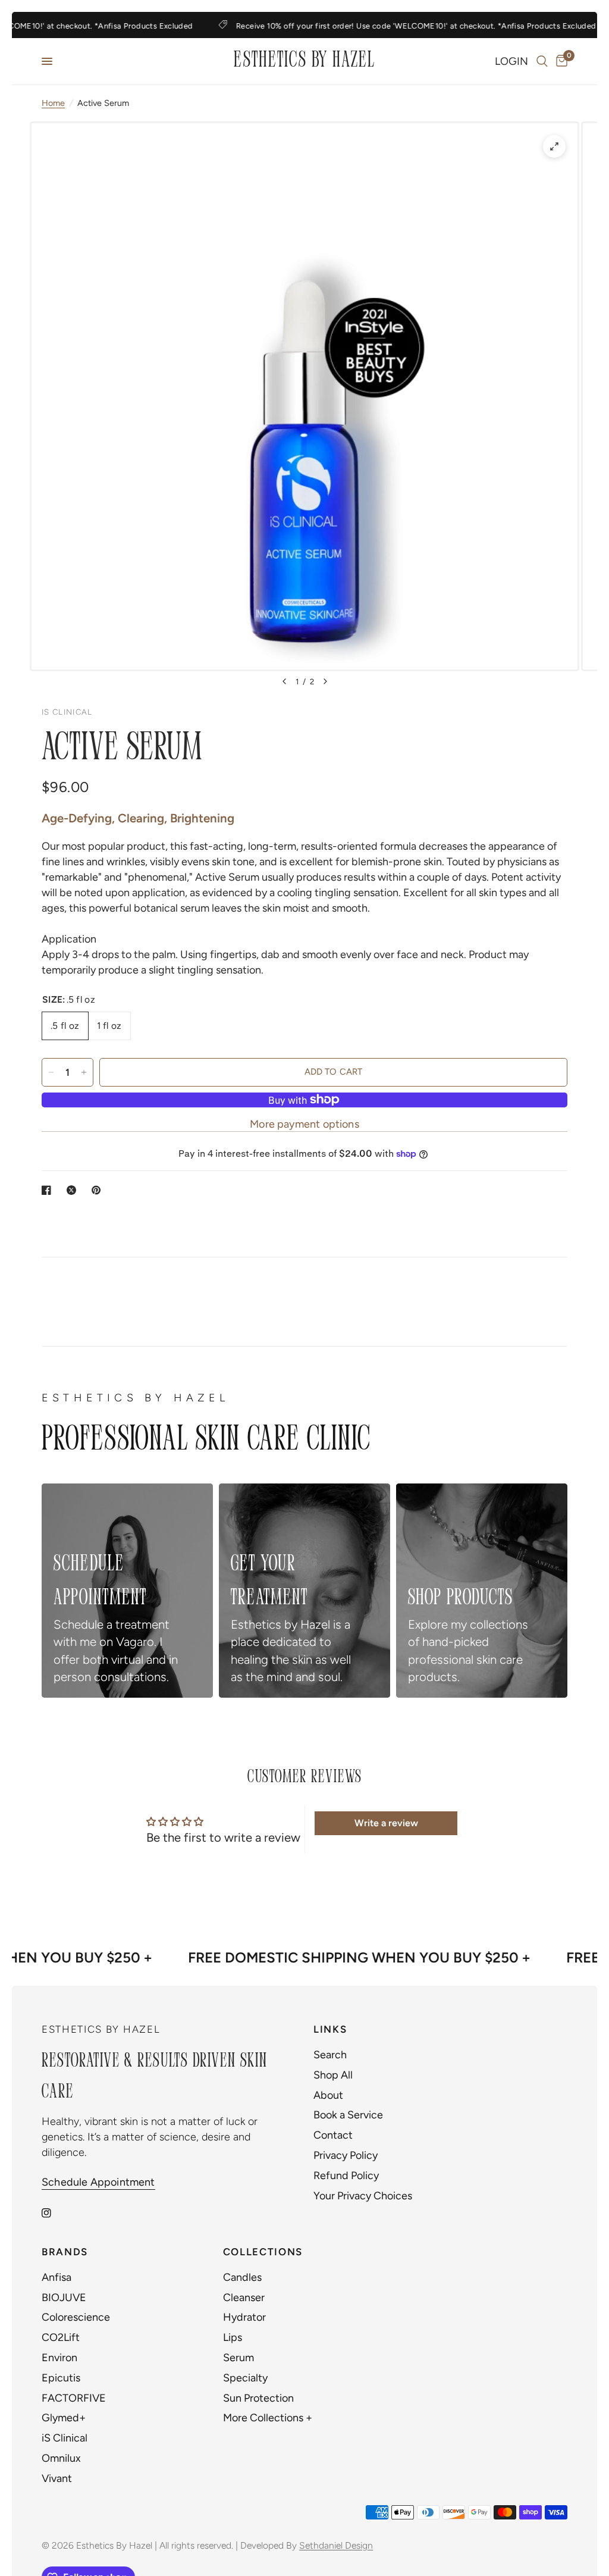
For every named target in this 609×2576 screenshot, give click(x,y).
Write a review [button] (386, 1823)
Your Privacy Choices (363, 2196)
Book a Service (348, 2115)
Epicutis (61, 2378)
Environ (59, 2358)
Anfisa (56, 2277)
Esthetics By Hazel (304, 61)
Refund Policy (346, 2176)
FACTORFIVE (74, 2398)
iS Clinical (65, 2438)
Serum (238, 2358)
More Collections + (268, 2418)
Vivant (57, 2478)
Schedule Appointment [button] (98, 2182)
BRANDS (65, 2252)
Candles (242, 2277)
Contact (333, 2135)
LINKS (330, 2029)
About (328, 2095)
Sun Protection (258, 2398)
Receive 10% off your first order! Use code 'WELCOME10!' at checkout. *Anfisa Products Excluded (400, 26)
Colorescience (76, 2317)
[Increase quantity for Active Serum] (84, 1072)
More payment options (304, 1124)
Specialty (245, 2378)
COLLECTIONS (263, 2252)
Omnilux (61, 2458)
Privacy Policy (346, 2155)
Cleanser (244, 2298)
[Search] (542, 61)
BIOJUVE (64, 2298)
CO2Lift (61, 2337)
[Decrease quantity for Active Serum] (51, 1072)
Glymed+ (64, 2418)
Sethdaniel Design (336, 2545)
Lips (233, 2337)
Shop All (333, 2075)
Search (330, 2055)
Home (53, 103)
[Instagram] (55, 2213)
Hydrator (244, 2317)
